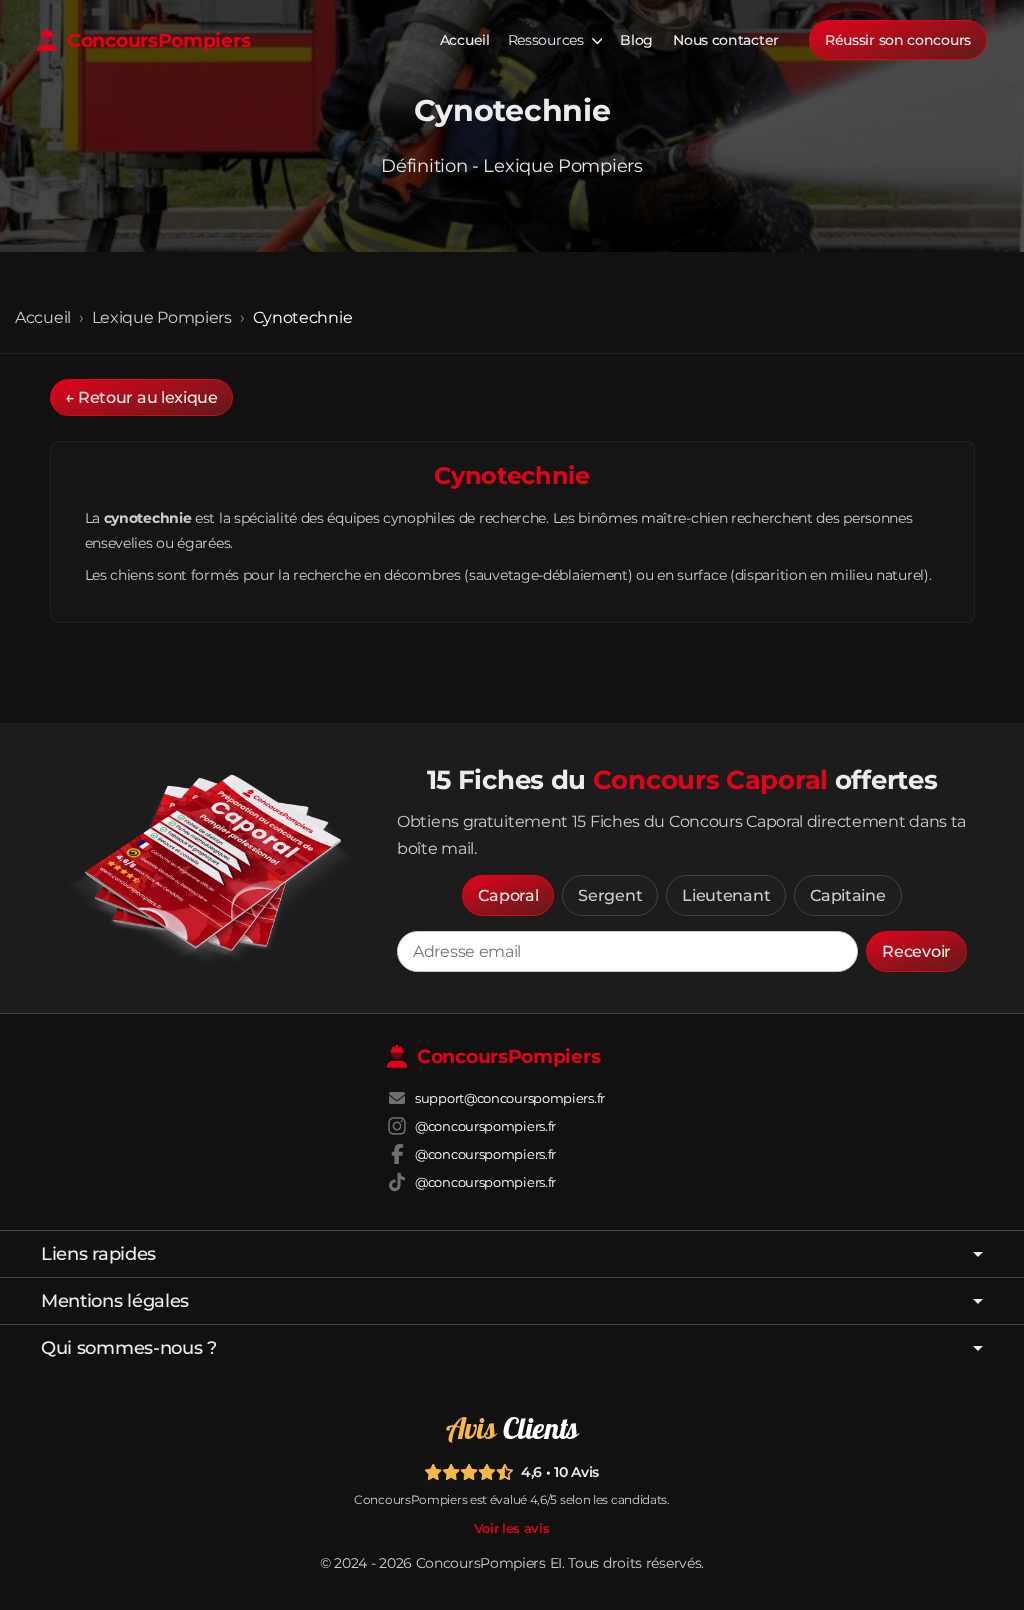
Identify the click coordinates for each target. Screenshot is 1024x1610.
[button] (508, 895)
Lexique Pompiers (162, 317)
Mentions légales (115, 1301)
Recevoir (916, 951)
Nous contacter (726, 40)
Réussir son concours (898, 40)
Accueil (465, 40)
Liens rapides (98, 1254)
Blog (636, 40)
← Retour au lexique (141, 397)
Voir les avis (511, 1528)
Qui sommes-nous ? (129, 1348)
